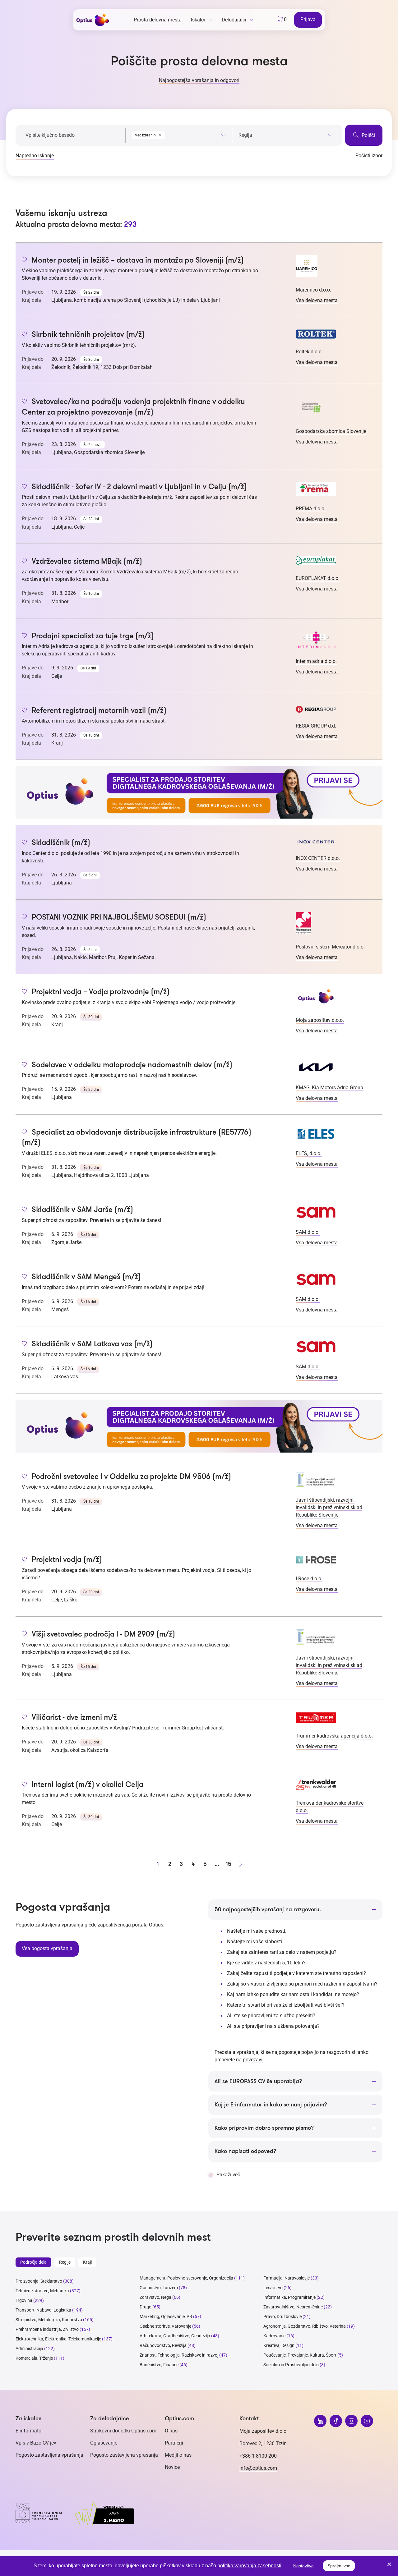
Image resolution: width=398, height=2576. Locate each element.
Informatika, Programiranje (289, 2297)
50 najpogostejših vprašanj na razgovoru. (268, 1909)
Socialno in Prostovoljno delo (291, 2365)
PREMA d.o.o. (311, 509)
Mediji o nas (178, 2455)
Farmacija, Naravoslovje (287, 2278)
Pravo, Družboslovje (282, 2317)
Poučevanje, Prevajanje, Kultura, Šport (300, 2355)
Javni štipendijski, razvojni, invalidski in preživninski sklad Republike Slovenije (329, 1507)
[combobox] (179, 134)
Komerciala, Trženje (34, 2358)
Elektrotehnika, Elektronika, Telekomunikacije (58, 2339)
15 (229, 1864)
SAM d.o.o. (308, 1232)
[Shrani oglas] (24, 260)
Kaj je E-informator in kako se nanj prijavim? (271, 2105)
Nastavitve (303, 2566)
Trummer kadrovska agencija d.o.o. (334, 1736)
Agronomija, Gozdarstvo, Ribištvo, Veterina (305, 2326)
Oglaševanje (104, 2443)
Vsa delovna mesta (317, 300)
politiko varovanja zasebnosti (249, 2566)
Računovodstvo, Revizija (163, 2345)
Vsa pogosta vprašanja (47, 1948)
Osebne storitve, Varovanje (165, 2326)
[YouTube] (367, 2421)
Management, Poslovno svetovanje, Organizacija (186, 2278)
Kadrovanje (274, 2336)
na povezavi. (250, 2060)
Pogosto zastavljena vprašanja (49, 2455)
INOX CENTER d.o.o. (318, 858)
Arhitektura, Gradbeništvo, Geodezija (175, 2336)
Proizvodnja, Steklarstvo (39, 2281)
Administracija (29, 2349)
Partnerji (174, 2443)
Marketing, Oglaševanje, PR (166, 2317)
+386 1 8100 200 (258, 2456)
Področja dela (33, 2262)
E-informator (29, 2431)
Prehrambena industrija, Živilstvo (47, 2329)
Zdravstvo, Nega (155, 2297)
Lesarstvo (273, 2288)
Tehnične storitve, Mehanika (42, 2291)
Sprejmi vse (339, 2566)
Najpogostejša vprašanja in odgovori (199, 80)
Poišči (368, 135)
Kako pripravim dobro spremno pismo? (264, 2128)
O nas (171, 2431)
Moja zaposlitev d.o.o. (320, 1020)
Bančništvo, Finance (159, 2365)
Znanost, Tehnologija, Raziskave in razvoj (179, 2355)
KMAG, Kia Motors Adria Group (329, 1088)
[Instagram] (351, 2421)
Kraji (87, 2262)
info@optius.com (258, 2468)
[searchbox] (286, 135)
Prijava (308, 19)
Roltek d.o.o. (309, 352)
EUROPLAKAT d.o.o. (318, 578)
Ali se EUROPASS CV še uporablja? (258, 2081)
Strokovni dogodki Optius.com (123, 2431)
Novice (172, 2467)
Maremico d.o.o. (313, 290)
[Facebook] (336, 2421)
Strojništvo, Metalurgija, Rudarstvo (49, 2320)
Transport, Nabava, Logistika (43, 2310)
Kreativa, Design (279, 2345)
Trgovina (24, 2300)
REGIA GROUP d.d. (316, 726)
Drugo (146, 2307)
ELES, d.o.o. (309, 1153)
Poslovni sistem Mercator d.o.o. (330, 947)
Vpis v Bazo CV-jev (36, 2443)
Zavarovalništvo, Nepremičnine (293, 2307)
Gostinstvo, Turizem (159, 2288)
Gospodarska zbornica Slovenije (331, 431)
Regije (65, 2262)
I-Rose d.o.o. (309, 1579)
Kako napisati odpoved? (245, 2151)
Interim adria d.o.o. (316, 661)
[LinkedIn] (320, 2421)
